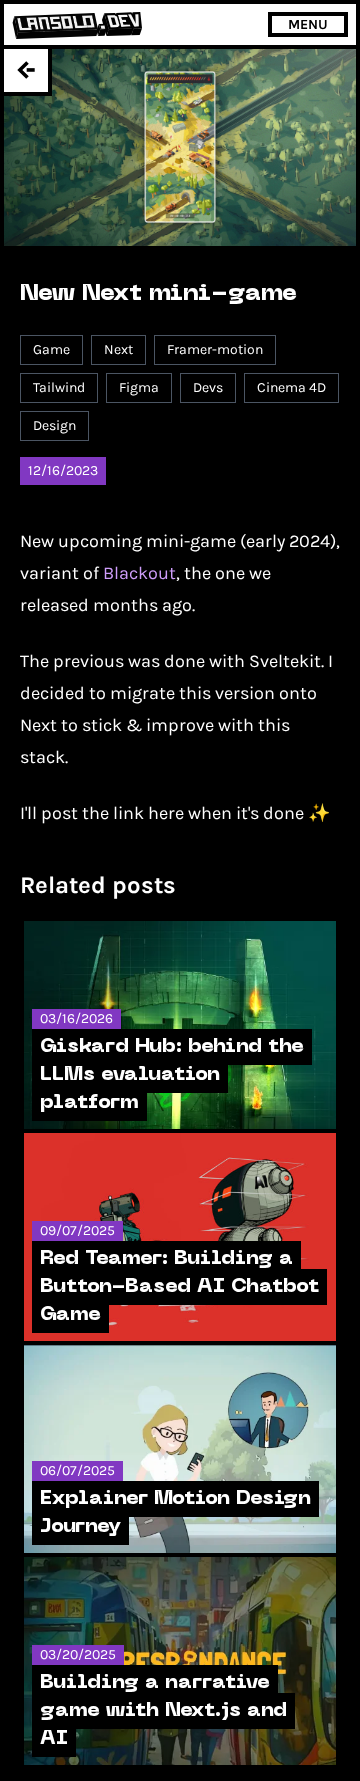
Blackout (139, 573)
